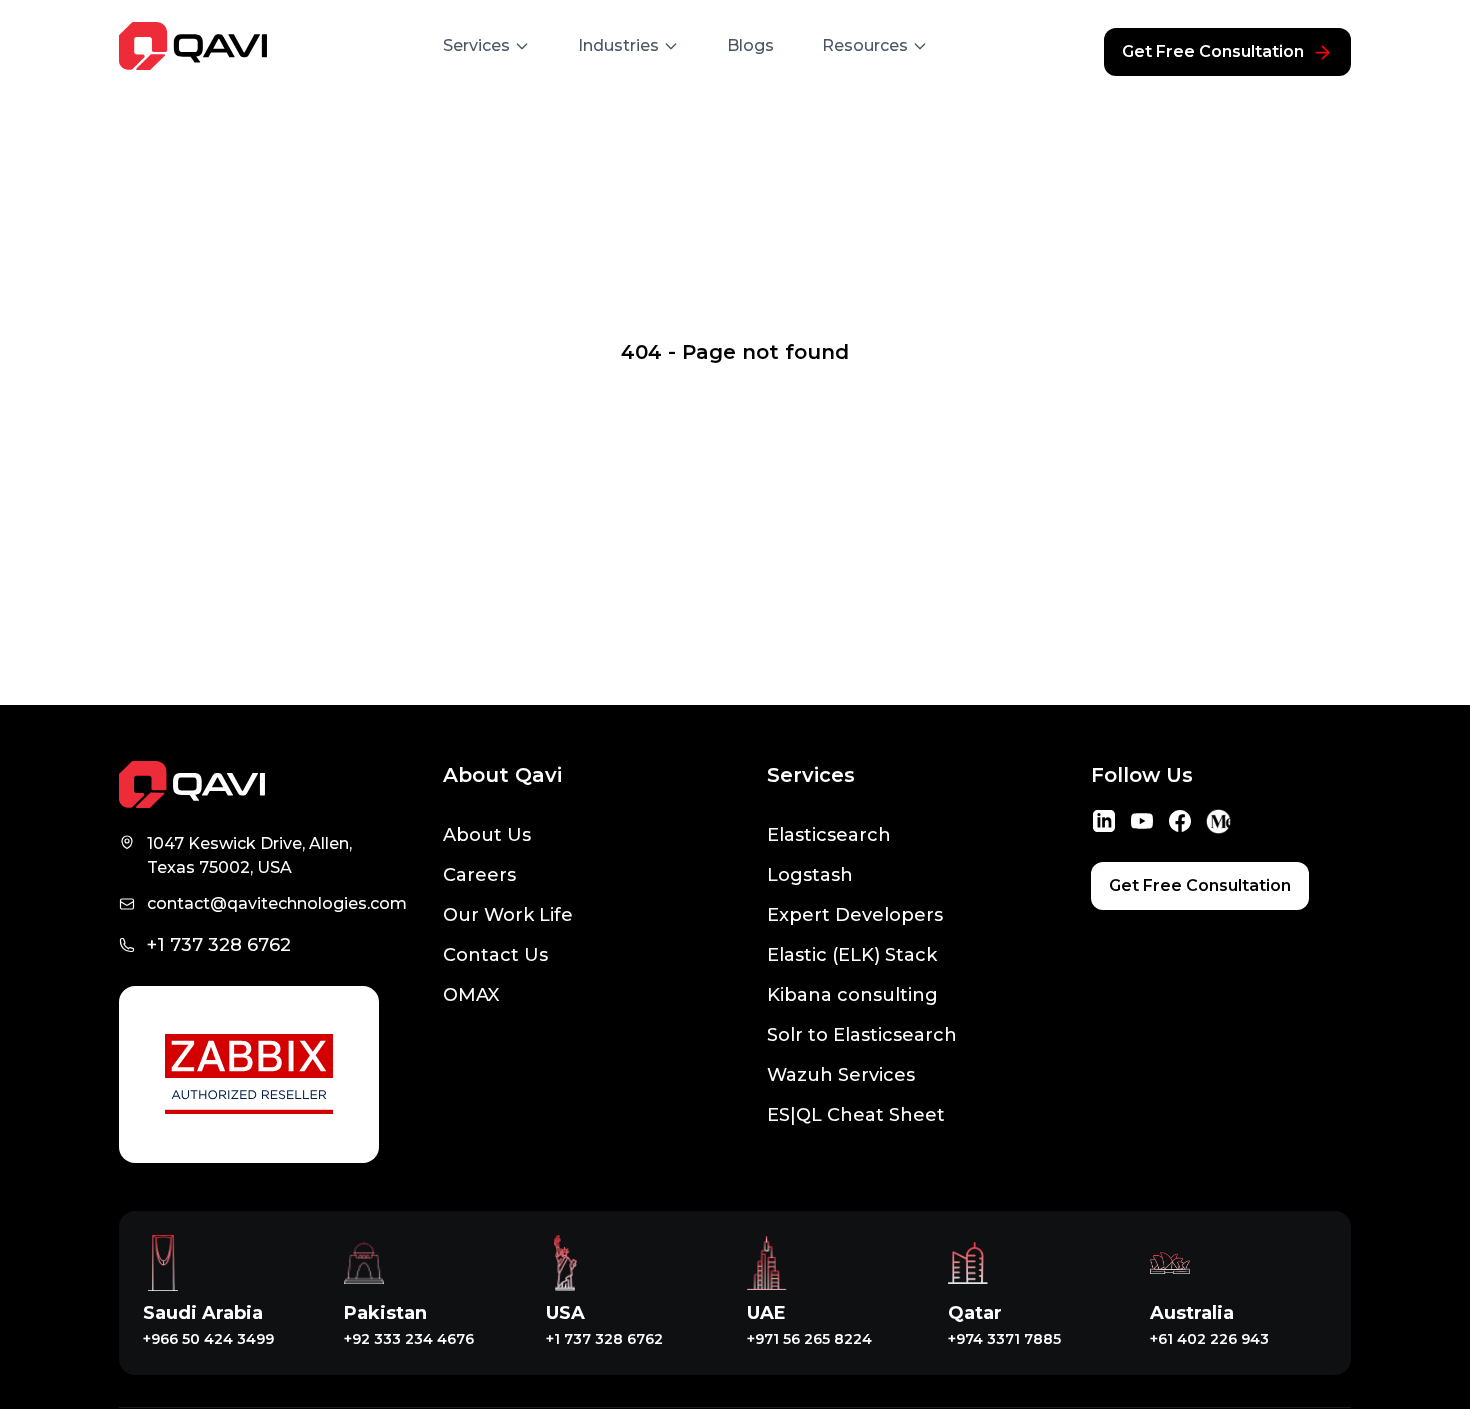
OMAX (471, 995)
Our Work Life (508, 915)
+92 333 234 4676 (409, 1339)
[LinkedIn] (1104, 821)
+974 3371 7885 (1004, 1339)
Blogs (750, 45)
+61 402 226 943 (1209, 1339)
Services (476, 45)
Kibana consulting (852, 995)
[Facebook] (1180, 821)
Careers (479, 875)
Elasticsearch (829, 835)
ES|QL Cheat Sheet (856, 1115)
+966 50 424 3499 (208, 1339)
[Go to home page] (249, 785)
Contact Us (495, 955)
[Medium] (1218, 821)
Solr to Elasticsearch (862, 1035)
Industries (618, 45)
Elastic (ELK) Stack (852, 955)
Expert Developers (855, 915)
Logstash (810, 875)
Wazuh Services (841, 1075)
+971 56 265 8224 (809, 1339)
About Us (487, 835)
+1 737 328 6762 (219, 945)
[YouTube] (1142, 821)
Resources (865, 45)
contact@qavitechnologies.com (277, 903)
